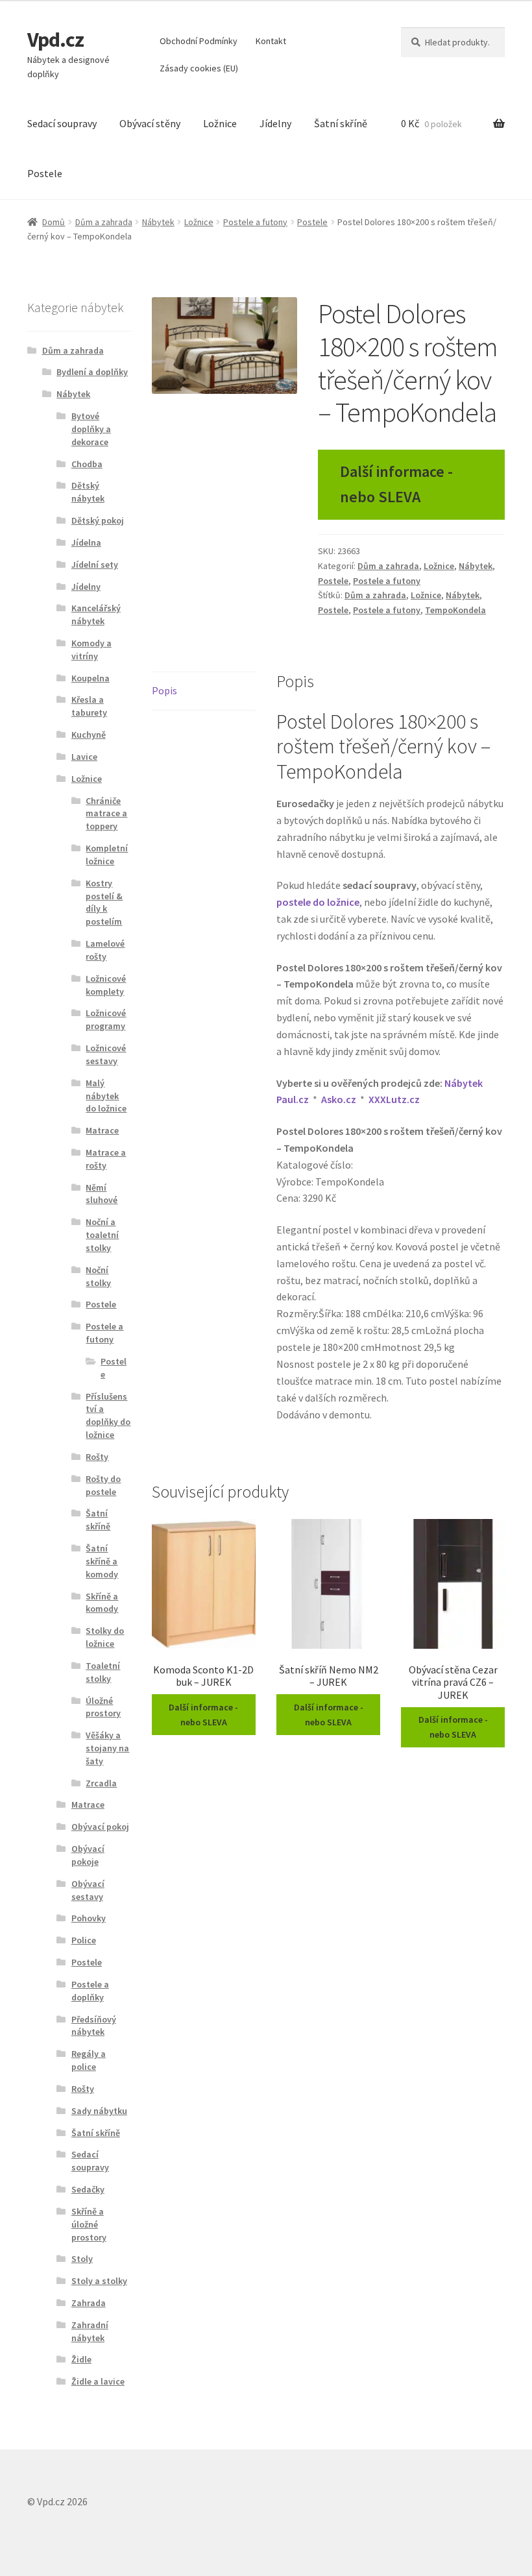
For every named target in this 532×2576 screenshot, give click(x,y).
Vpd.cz (55, 40)
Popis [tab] (164, 690)
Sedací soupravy (62, 123)
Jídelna (86, 542)
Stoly (82, 2259)
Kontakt (271, 41)
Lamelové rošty (105, 950)
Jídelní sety (95, 565)
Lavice (84, 757)
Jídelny (275, 123)
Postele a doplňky (90, 1991)
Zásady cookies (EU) (199, 68)
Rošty (97, 1457)
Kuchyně (89, 735)
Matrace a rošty (106, 1159)
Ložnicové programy (106, 1019)
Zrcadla (101, 1783)
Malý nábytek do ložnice (106, 1096)
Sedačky (88, 2189)
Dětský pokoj (98, 520)
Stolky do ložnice (105, 1637)
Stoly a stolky (99, 2281)
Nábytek (158, 222)
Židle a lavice (98, 2381)
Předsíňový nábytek (94, 2026)
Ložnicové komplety (106, 985)
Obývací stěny (150, 123)
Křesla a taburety (89, 706)
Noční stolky (98, 1276)
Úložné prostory (103, 1707)
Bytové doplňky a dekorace (91, 429)
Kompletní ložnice (107, 855)
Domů (54, 222)
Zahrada (89, 2303)
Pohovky (89, 1918)
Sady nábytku (99, 2111)
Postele (45, 173)
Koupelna (91, 678)
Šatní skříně (341, 123)
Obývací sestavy (88, 1890)
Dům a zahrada (104, 222)
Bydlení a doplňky (92, 372)
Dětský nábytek (88, 492)
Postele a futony (255, 222)
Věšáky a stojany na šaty (107, 1748)
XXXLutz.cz (394, 1099)
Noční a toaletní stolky (102, 1235)
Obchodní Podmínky (199, 41)
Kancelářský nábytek (96, 614)
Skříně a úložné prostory (89, 2224)
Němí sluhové (102, 1194)
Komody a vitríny (91, 650)
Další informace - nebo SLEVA (396, 484)
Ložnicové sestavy (106, 1054)
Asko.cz (339, 1099)
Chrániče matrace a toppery (106, 814)
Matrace (102, 1130)
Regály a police (89, 2060)
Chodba (87, 464)
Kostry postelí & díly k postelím (104, 902)
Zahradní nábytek (90, 2331)
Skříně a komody (102, 1603)
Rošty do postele (103, 1485)
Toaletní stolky (103, 1672)
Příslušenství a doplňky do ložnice (108, 1416)
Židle (81, 2359)
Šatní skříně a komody (102, 1561)
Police (84, 1940)
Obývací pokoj (100, 1827)
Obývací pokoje (88, 1855)
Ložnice (220, 123)
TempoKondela (455, 610)
